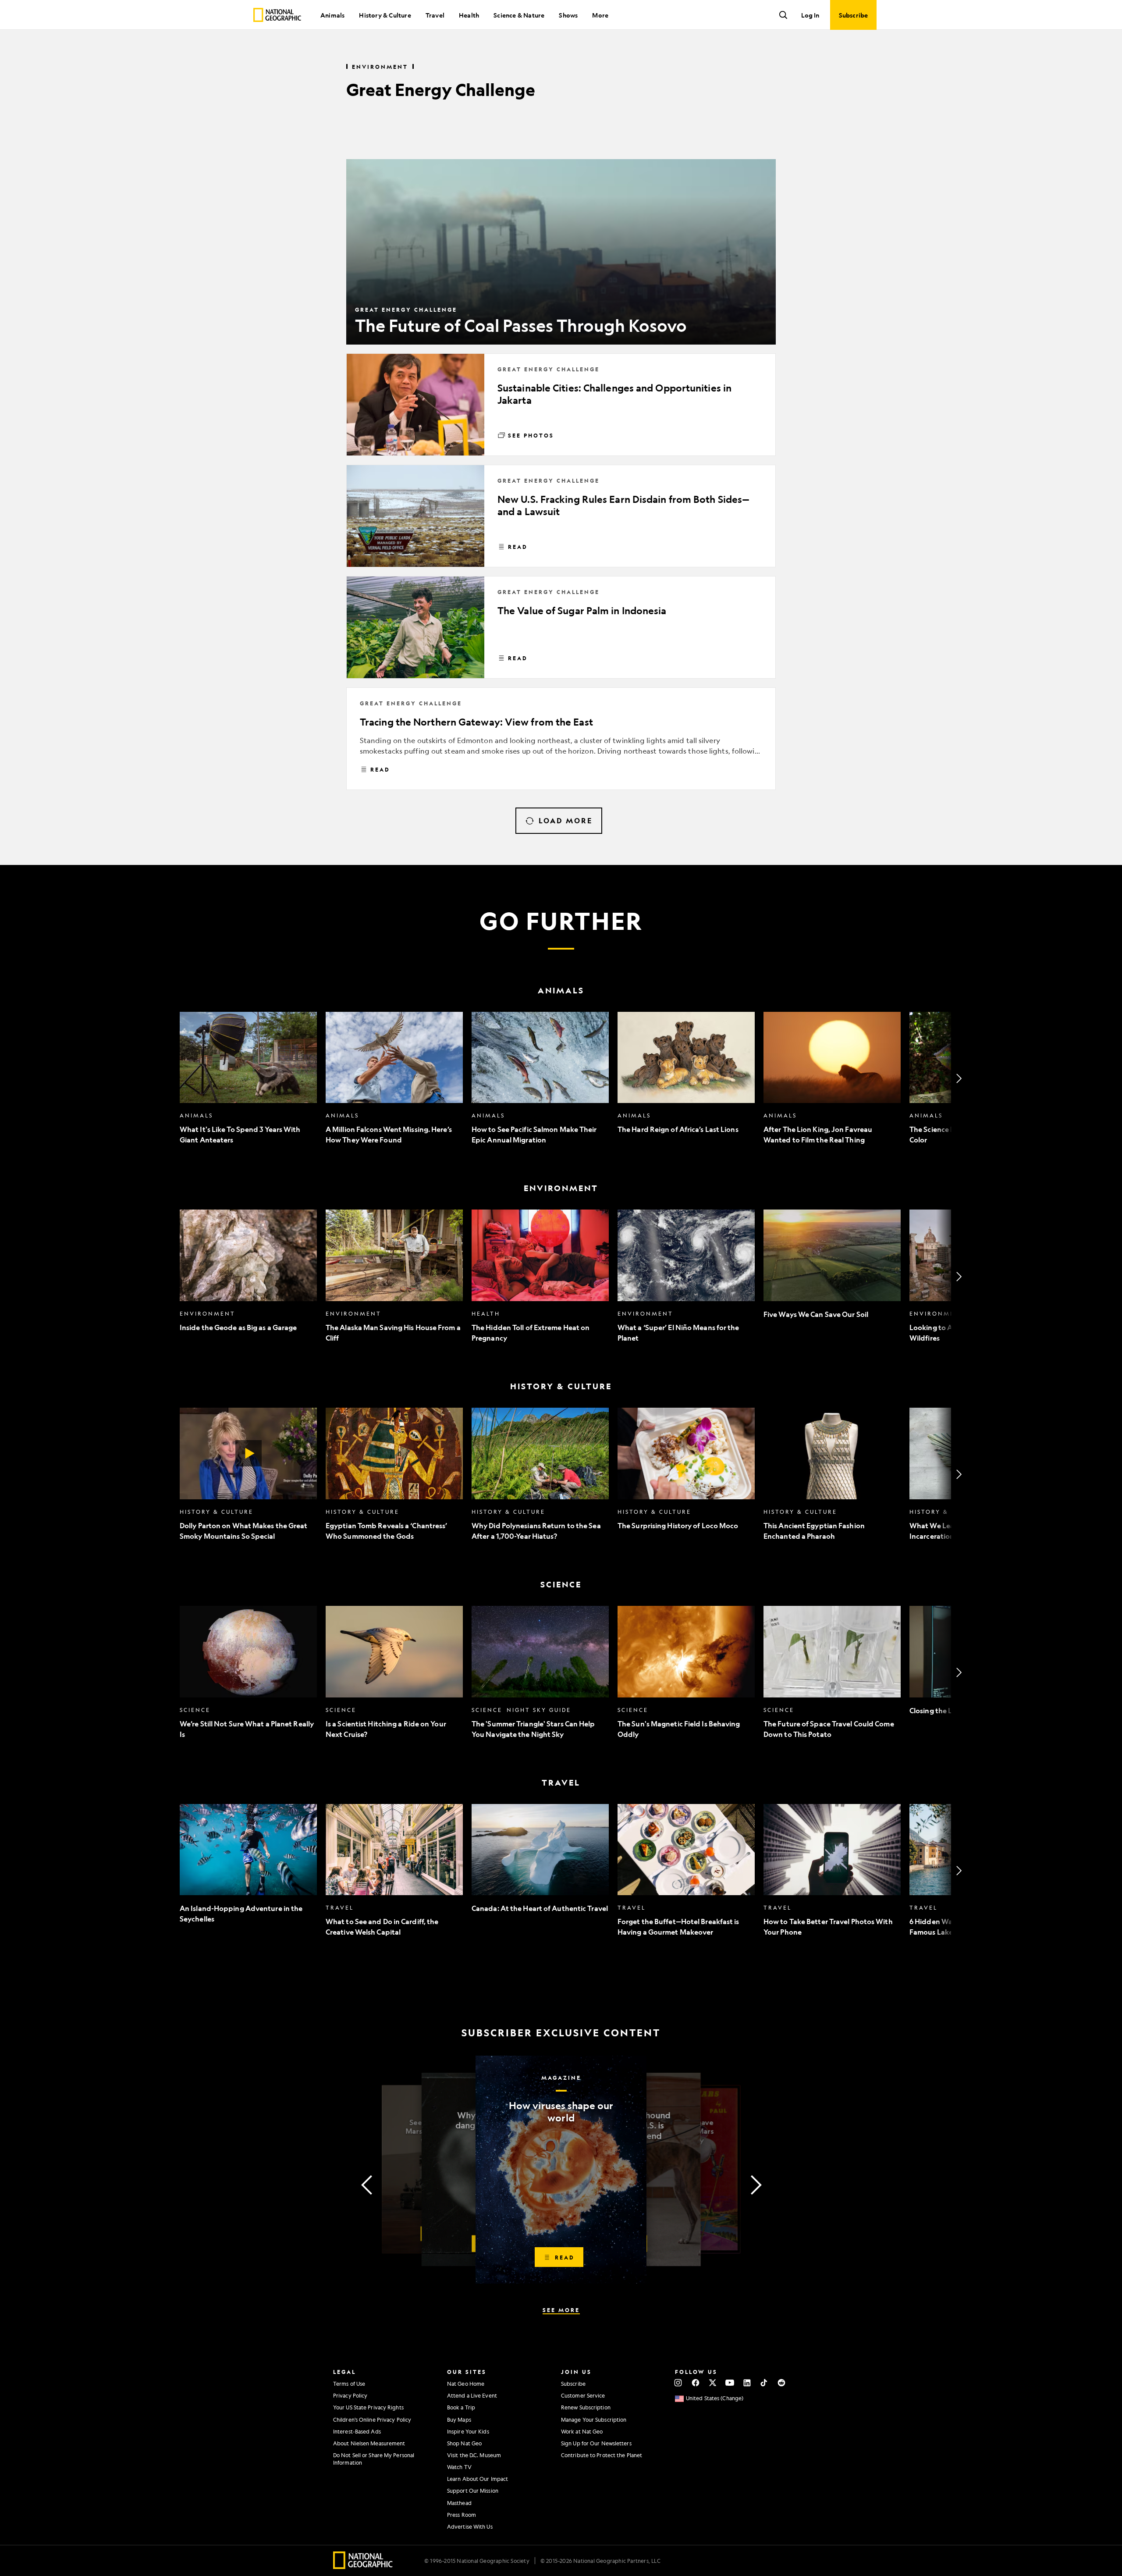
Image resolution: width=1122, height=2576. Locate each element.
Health (469, 15)
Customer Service (583, 2395)
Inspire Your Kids (468, 2431)
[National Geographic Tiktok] (764, 2383)
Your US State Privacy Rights (368, 2407)
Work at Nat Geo (582, 2431)
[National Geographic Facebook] (695, 2383)
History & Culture (385, 15)
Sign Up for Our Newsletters (596, 2443)
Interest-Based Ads (357, 2431)
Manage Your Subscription (594, 2419)
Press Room (462, 2515)
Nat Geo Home (466, 2384)
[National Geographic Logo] (363, 2566)
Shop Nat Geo (464, 2443)
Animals (332, 15)
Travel (435, 15)
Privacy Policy (350, 2395)
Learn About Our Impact (478, 2479)
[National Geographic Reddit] (781, 2383)
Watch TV (459, 2467)
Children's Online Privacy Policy (372, 2419)
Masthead (459, 2503)
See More (561, 2310)
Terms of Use (349, 2384)
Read (518, 547)
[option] (248, 1079)
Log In (810, 15)
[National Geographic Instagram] (678, 2383)
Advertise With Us (470, 2526)
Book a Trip (461, 2407)
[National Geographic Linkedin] (747, 2383)
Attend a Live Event (472, 2395)
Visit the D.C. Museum (474, 2455)
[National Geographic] (277, 15)
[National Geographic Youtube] (730, 2383)
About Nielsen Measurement (369, 2443)
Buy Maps (459, 2419)
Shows (568, 15)
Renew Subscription (586, 2407)
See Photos (531, 435)
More (600, 15)
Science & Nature (519, 15)
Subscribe (573, 2384)
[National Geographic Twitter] (712, 2383)
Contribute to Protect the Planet (602, 2455)
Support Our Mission (473, 2491)
